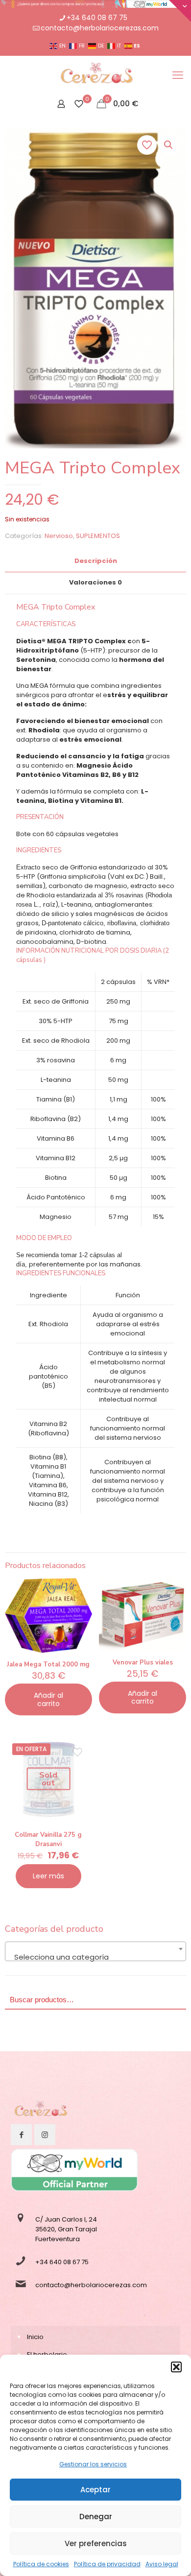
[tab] (95, 561)
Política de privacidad (107, 2564)
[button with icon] (21, 2135)
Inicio (35, 2337)
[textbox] (95, 1957)
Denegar (96, 2517)
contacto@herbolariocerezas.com (100, 28)
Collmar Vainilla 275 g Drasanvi (48, 1839)
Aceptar (95, 2490)
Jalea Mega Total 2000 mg (48, 1664)
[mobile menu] (178, 75)
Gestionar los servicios (93, 2464)
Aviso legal (162, 2564)
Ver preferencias (96, 2543)
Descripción (96, 561)
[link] (40, 2111)
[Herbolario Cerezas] (95, 75)
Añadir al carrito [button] (48, 1699)
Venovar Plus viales (143, 1663)
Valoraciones (95, 582)
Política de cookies (41, 2564)
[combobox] (95, 1951)
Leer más (48, 1876)
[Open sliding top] (180, 11)
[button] (176, 2367)
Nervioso (59, 536)
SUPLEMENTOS (98, 536)
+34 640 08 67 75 (97, 18)
